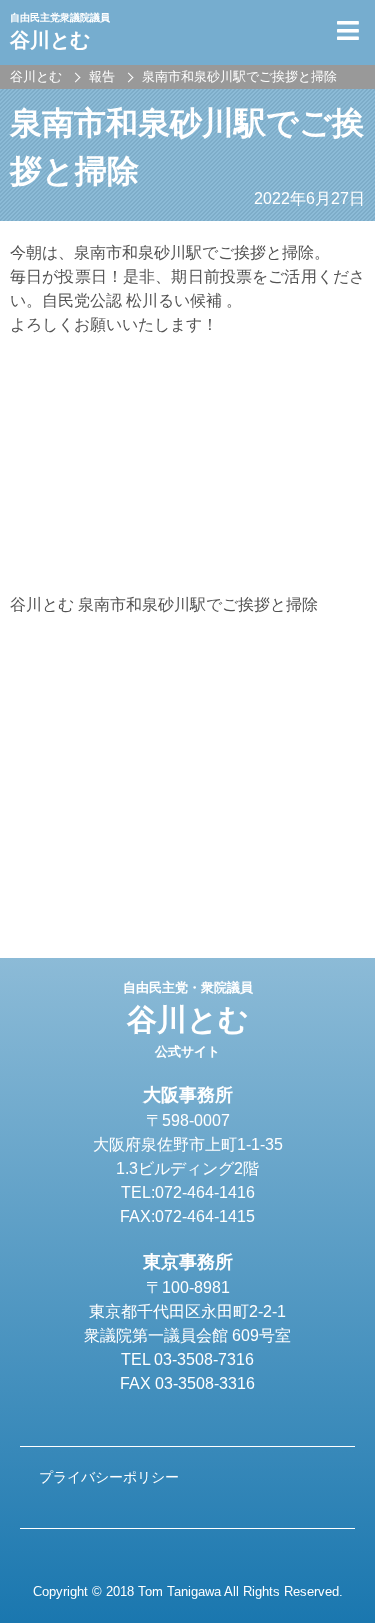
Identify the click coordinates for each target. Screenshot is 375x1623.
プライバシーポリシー (109, 1477)
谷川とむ (188, 1020)
